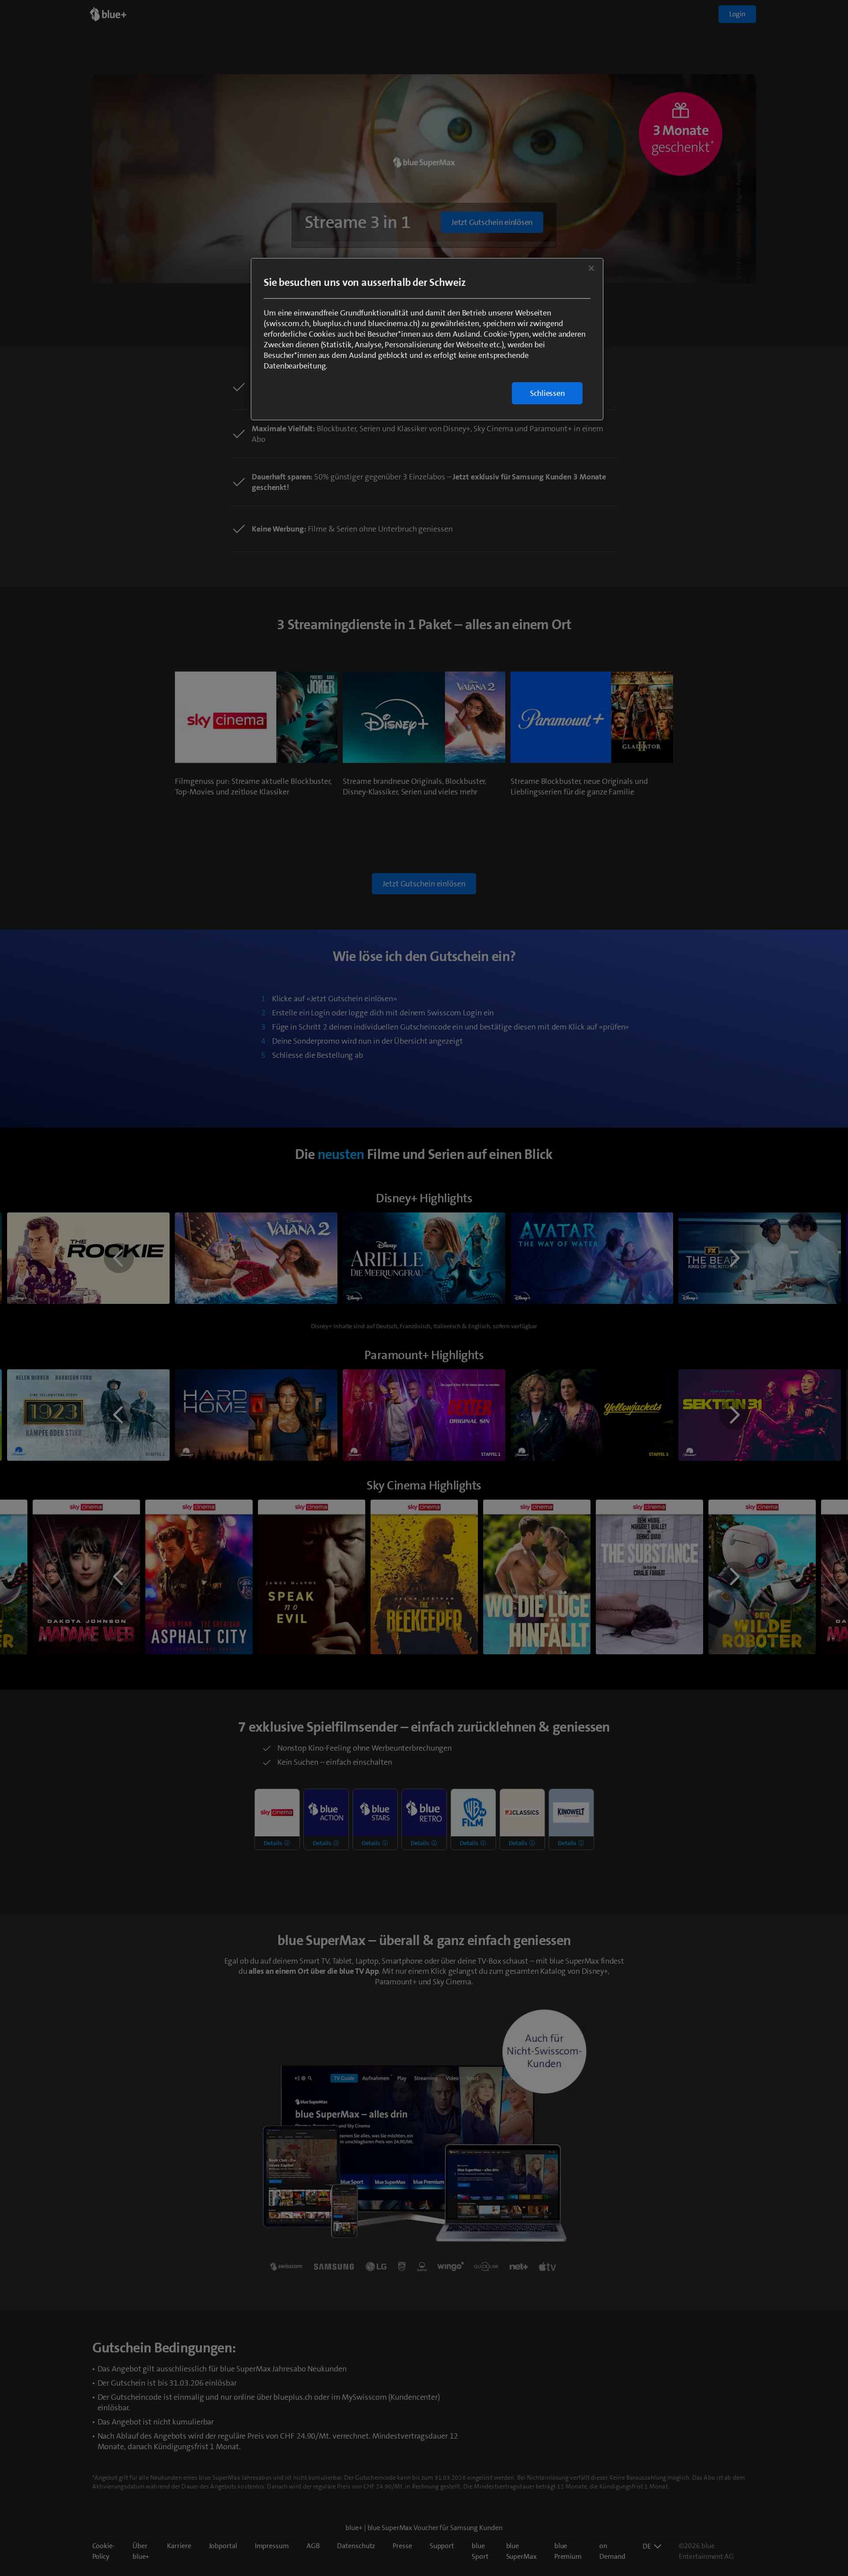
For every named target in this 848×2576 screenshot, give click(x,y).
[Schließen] (591, 268)
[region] (427, 339)
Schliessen (547, 393)
